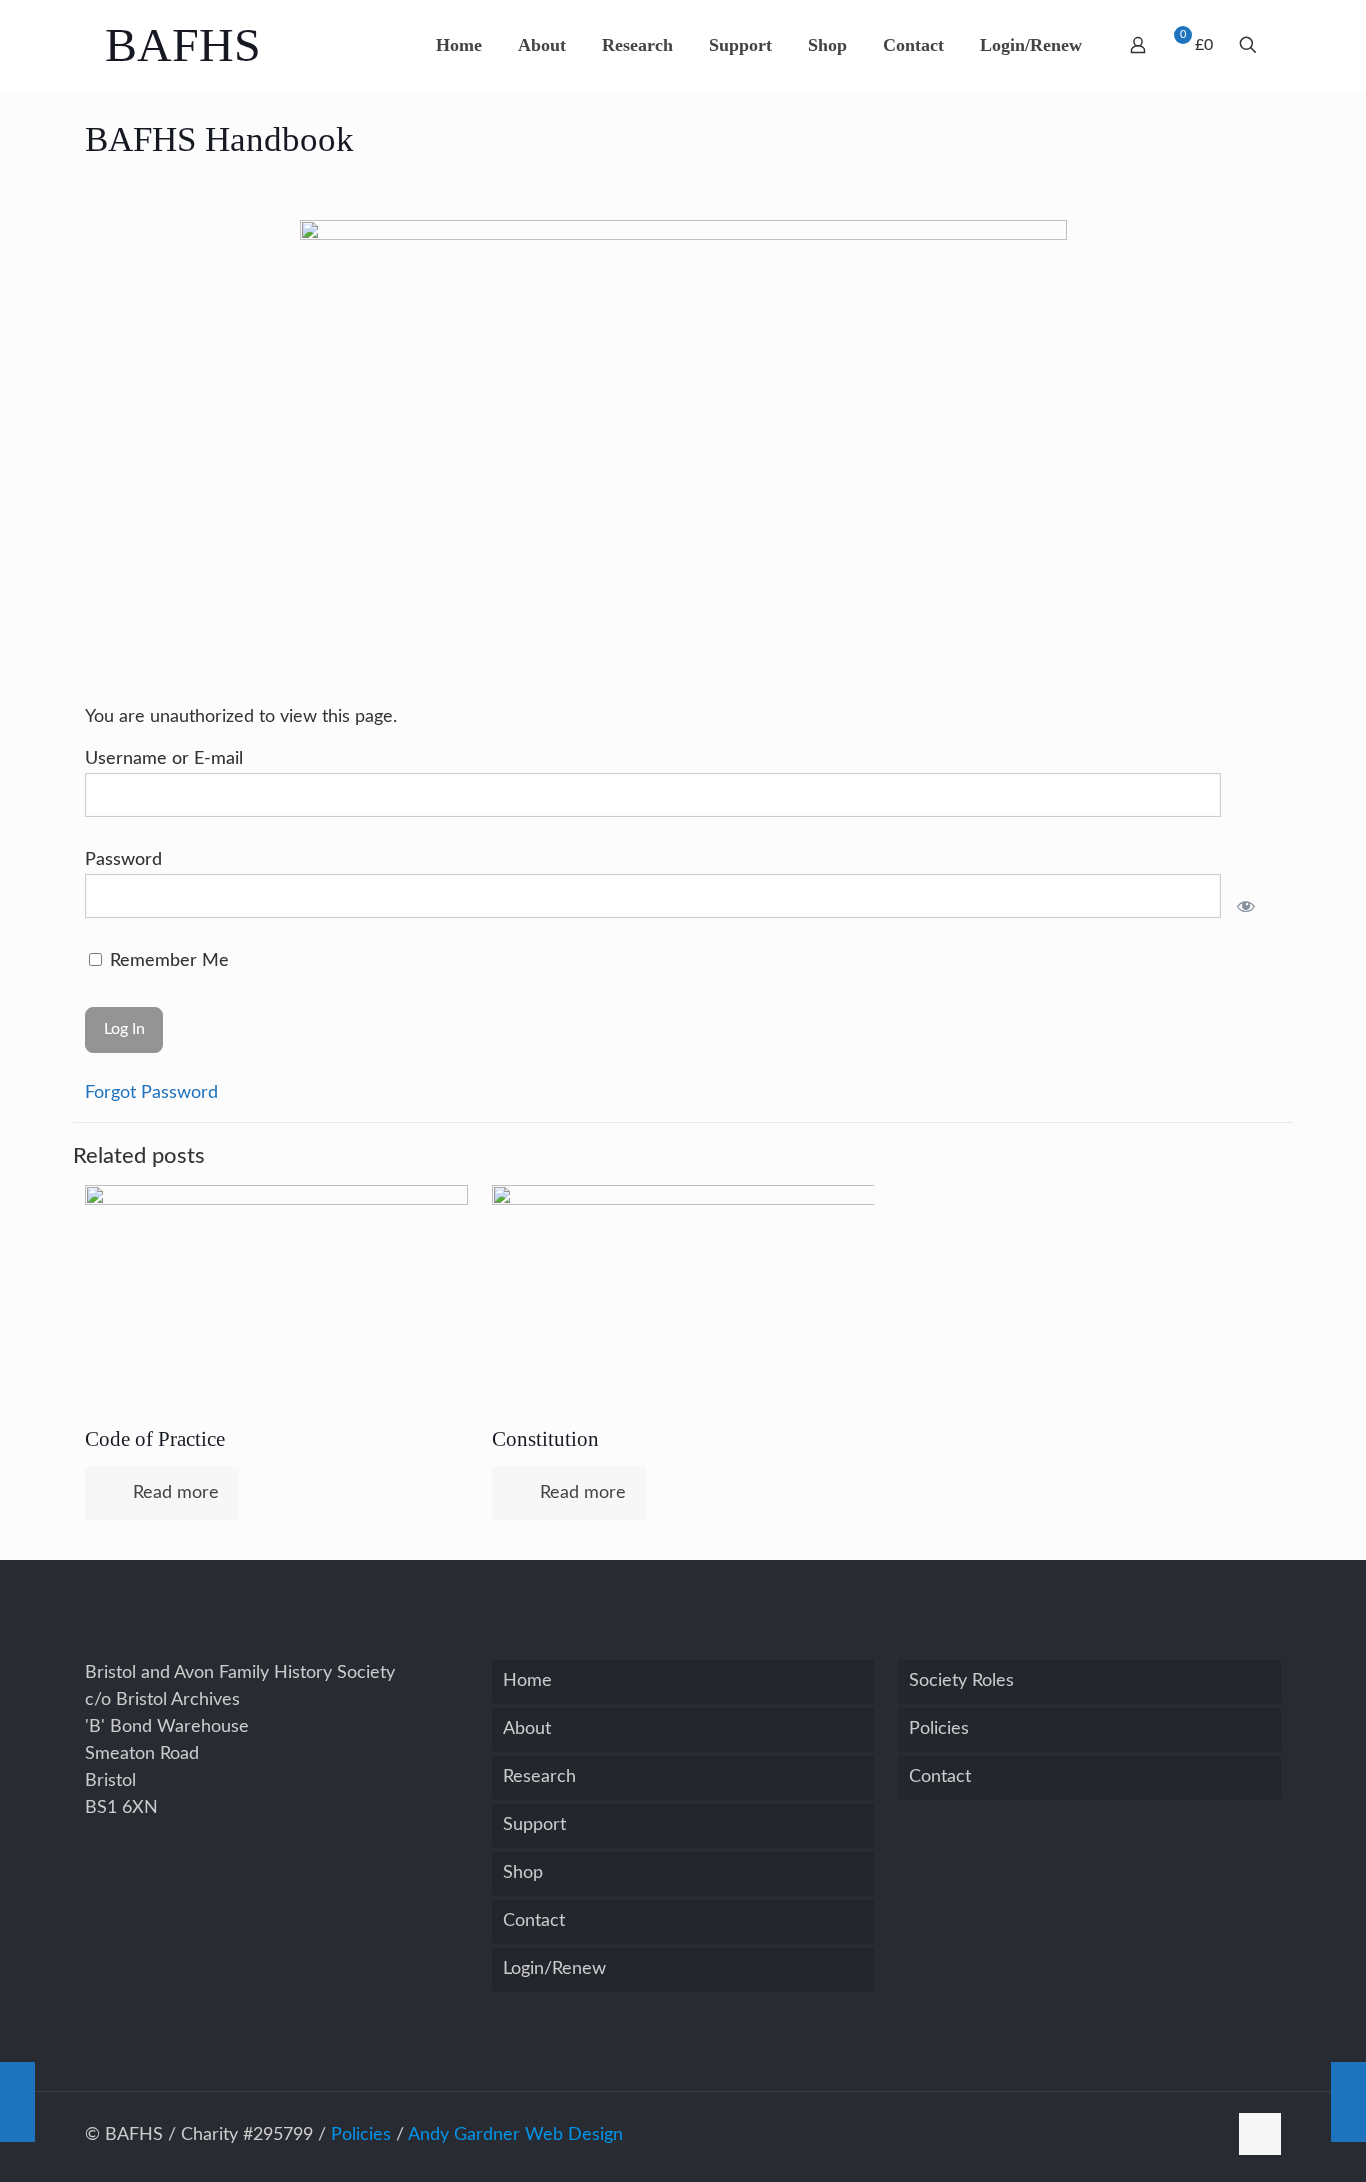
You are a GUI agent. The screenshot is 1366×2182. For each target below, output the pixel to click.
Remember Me (167, 961)
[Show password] (1245, 906)
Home (527, 1681)
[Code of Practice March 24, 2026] (1348, 2102)
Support (534, 1825)
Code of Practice (155, 1439)
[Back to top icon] (1260, 2134)
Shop (523, 1873)
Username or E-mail (164, 759)
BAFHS (183, 44)
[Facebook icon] (1211, 2135)
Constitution (545, 1439)
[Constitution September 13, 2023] (17, 2102)
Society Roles (961, 1681)
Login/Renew (554, 1969)
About (527, 1729)
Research (539, 1777)
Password (123, 860)
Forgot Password (151, 1093)
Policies (939, 1729)
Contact (534, 1921)
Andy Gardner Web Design (515, 2135)
